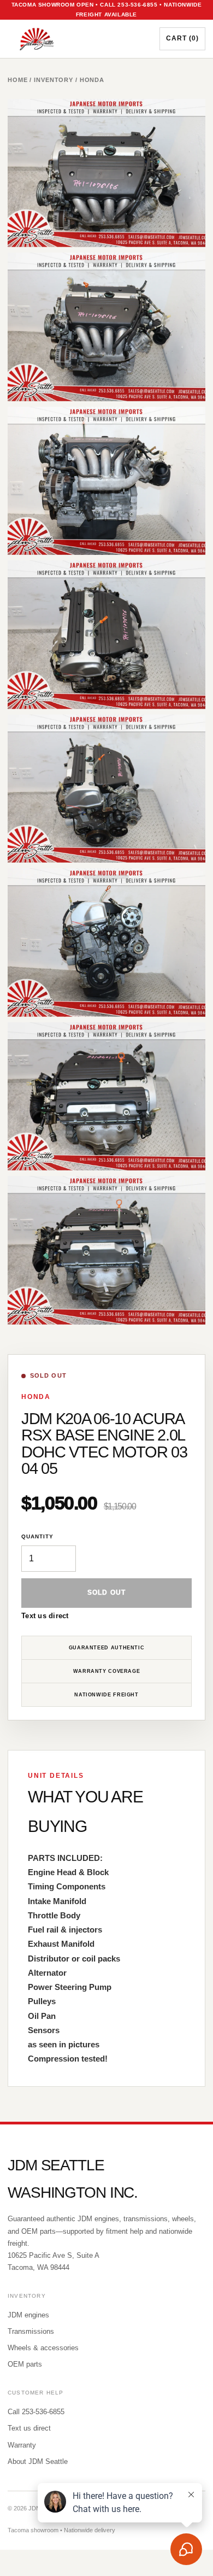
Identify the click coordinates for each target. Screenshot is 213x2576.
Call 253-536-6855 (36, 2412)
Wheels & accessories (43, 2348)
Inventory (54, 80)
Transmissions (31, 2331)
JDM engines (28, 2315)
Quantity (37, 1536)
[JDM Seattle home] (75, 39)
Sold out (107, 1593)
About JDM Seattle (38, 2461)
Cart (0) (182, 38)
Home (18, 80)
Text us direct (45, 1616)
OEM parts (25, 2364)
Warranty (22, 2445)
